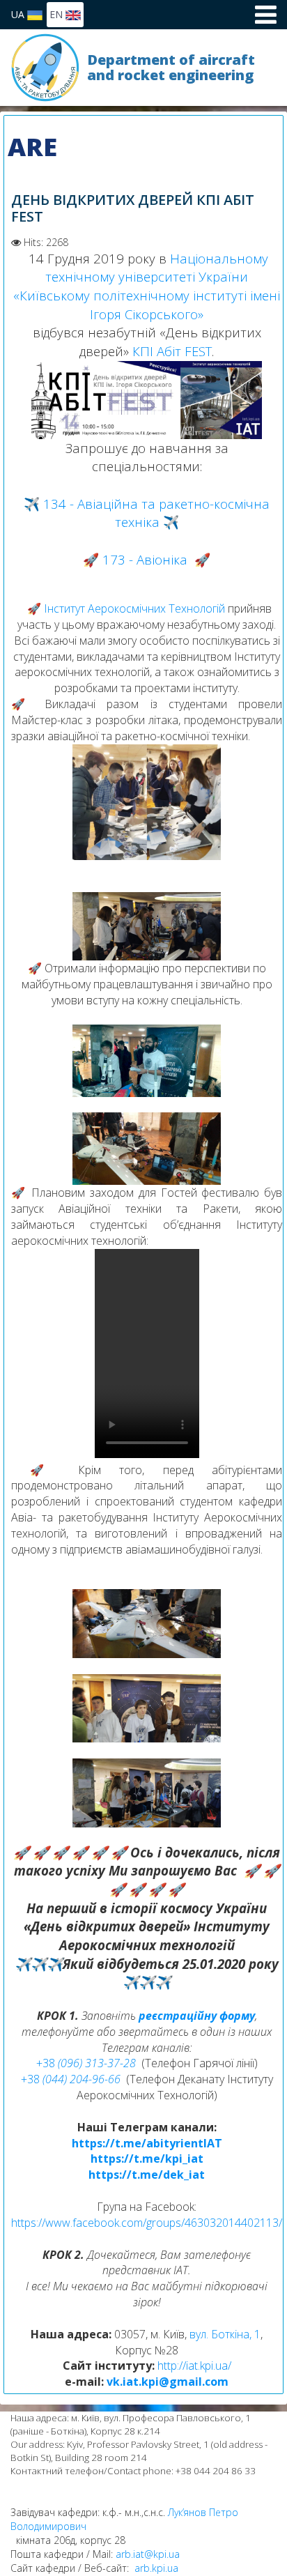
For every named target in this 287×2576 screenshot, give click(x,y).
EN (57, 14)
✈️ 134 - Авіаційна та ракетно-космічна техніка (147, 513)
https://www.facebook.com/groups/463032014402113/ (147, 2223)
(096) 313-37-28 (97, 2063)
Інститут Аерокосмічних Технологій (134, 608)
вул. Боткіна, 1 (225, 2334)
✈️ (23, 1964)
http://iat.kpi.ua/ (194, 2366)
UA (19, 14)
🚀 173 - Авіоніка (135, 559)
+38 (47, 2063)
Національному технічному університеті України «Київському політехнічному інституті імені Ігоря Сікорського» (147, 286)
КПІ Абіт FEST (172, 351)
